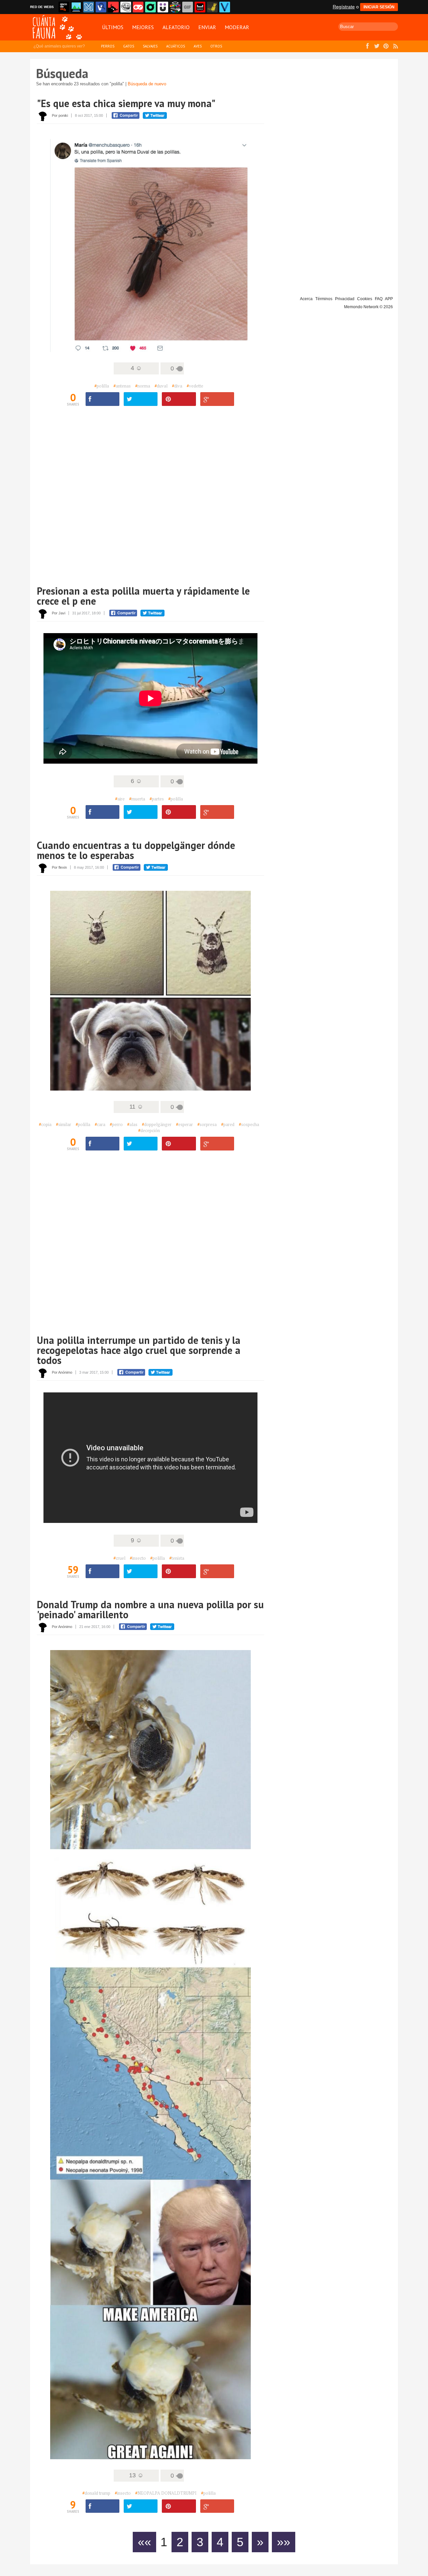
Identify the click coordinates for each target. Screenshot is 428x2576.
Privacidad (345, 299)
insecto (138, 1558)
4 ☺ (136, 368)
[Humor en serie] (163, 7)
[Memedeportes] (89, 7)
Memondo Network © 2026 (368, 307)
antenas (122, 386)
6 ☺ (136, 781)
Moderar (237, 27)
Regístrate (344, 7)
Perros (108, 46)
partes (157, 799)
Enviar (207, 27)
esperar (184, 1124)
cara (100, 1124)
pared (228, 1124)
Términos (324, 299)
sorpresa (207, 1124)
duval (161, 386)
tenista (177, 1558)
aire (120, 799)
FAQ (379, 299)
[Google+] (217, 399)
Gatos (129, 46)
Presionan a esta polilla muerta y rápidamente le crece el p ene (143, 596)
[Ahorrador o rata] (212, 7)
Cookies (365, 299)
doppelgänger (157, 1124)
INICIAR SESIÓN (379, 7)
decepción (149, 1130)
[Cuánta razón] (76, 7)
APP (389, 299)
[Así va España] (113, 7)
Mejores (143, 27)
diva (177, 386)
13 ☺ (136, 2475)
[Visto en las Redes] (101, 7)
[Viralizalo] (225, 7)
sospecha (249, 1124)
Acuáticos (176, 46)
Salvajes (150, 46)
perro (116, 1124)
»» (284, 2542)
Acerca (306, 299)
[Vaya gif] (188, 7)
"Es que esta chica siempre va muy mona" (126, 103)
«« (144, 2542)
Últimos (113, 27)
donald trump (96, 2493)
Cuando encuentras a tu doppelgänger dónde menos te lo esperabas (136, 850)
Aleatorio (176, 27)
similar (64, 1124)
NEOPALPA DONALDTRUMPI (166, 2493)
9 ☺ (136, 1540)
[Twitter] (141, 399)
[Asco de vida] (64, 7)
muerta (137, 799)
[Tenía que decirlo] (200, 7)
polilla (102, 386)
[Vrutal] (138, 7)
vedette (195, 386)
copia (45, 1124)
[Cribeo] (150, 7)
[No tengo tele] (175, 7)
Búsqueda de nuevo (147, 84)
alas (132, 1124)
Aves (198, 46)
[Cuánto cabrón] (126, 7)
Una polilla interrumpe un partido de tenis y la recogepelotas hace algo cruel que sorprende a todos (139, 1350)
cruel (119, 1558)
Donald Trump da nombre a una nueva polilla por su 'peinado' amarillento (150, 1609)
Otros (216, 46)
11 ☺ (136, 1107)
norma (143, 386)
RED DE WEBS (42, 7)
